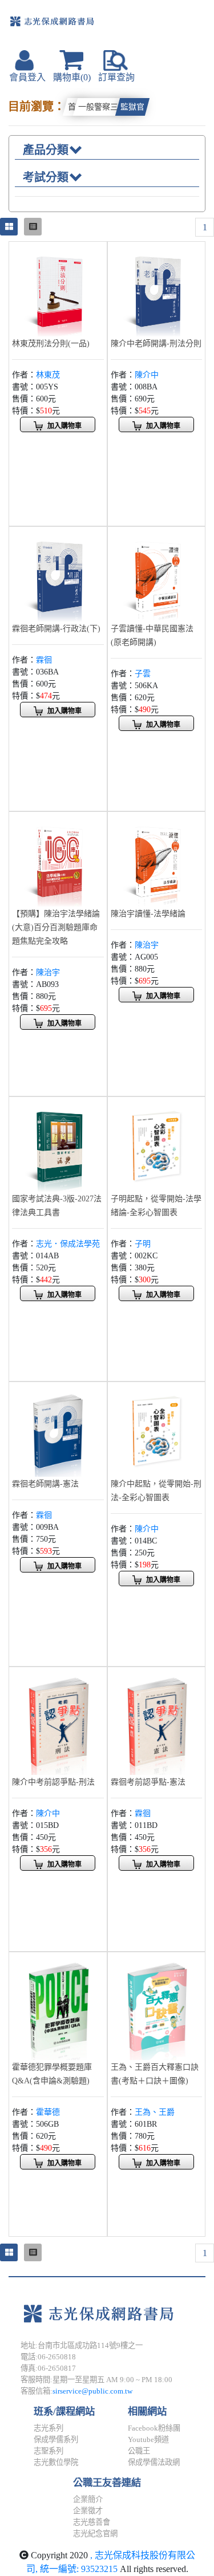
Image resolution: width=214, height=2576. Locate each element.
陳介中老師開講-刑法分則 (156, 344)
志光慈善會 (92, 2522)
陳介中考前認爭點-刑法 (53, 1782)
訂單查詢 (116, 77)
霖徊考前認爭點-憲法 (148, 1782)
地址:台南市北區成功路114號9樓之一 (82, 2345)
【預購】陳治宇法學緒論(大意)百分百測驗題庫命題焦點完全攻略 (56, 927)
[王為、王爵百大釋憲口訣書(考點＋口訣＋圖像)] (157, 2007)
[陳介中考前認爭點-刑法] (58, 1722)
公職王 (139, 2451)
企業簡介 (88, 2499)
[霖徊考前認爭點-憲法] (157, 1722)
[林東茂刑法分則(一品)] (58, 289)
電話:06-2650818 (48, 2357)
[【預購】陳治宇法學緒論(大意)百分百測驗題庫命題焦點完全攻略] (58, 860)
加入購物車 (64, 426)
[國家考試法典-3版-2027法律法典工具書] (58, 1145)
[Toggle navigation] (174, 26)
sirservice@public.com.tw (92, 2391)
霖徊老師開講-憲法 (45, 1484)
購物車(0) (72, 77)
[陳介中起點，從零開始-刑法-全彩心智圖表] (157, 1430)
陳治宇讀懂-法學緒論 (148, 914)
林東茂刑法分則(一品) (51, 344)
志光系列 (49, 2428)
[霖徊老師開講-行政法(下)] (58, 574)
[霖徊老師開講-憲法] (58, 1430)
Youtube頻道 (148, 2439)
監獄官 (132, 107)
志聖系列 (49, 2451)
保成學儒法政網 (154, 2462)
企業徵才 (88, 2511)
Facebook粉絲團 (154, 2428)
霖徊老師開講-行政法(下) (56, 629)
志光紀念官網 (95, 2534)
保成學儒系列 (56, 2439)
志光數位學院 (56, 2462)
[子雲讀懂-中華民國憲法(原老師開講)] (157, 574)
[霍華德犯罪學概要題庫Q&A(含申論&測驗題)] (58, 2007)
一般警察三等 (102, 107)
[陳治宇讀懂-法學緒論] (157, 860)
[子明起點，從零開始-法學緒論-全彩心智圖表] (157, 1145)
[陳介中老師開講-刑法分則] (157, 289)
